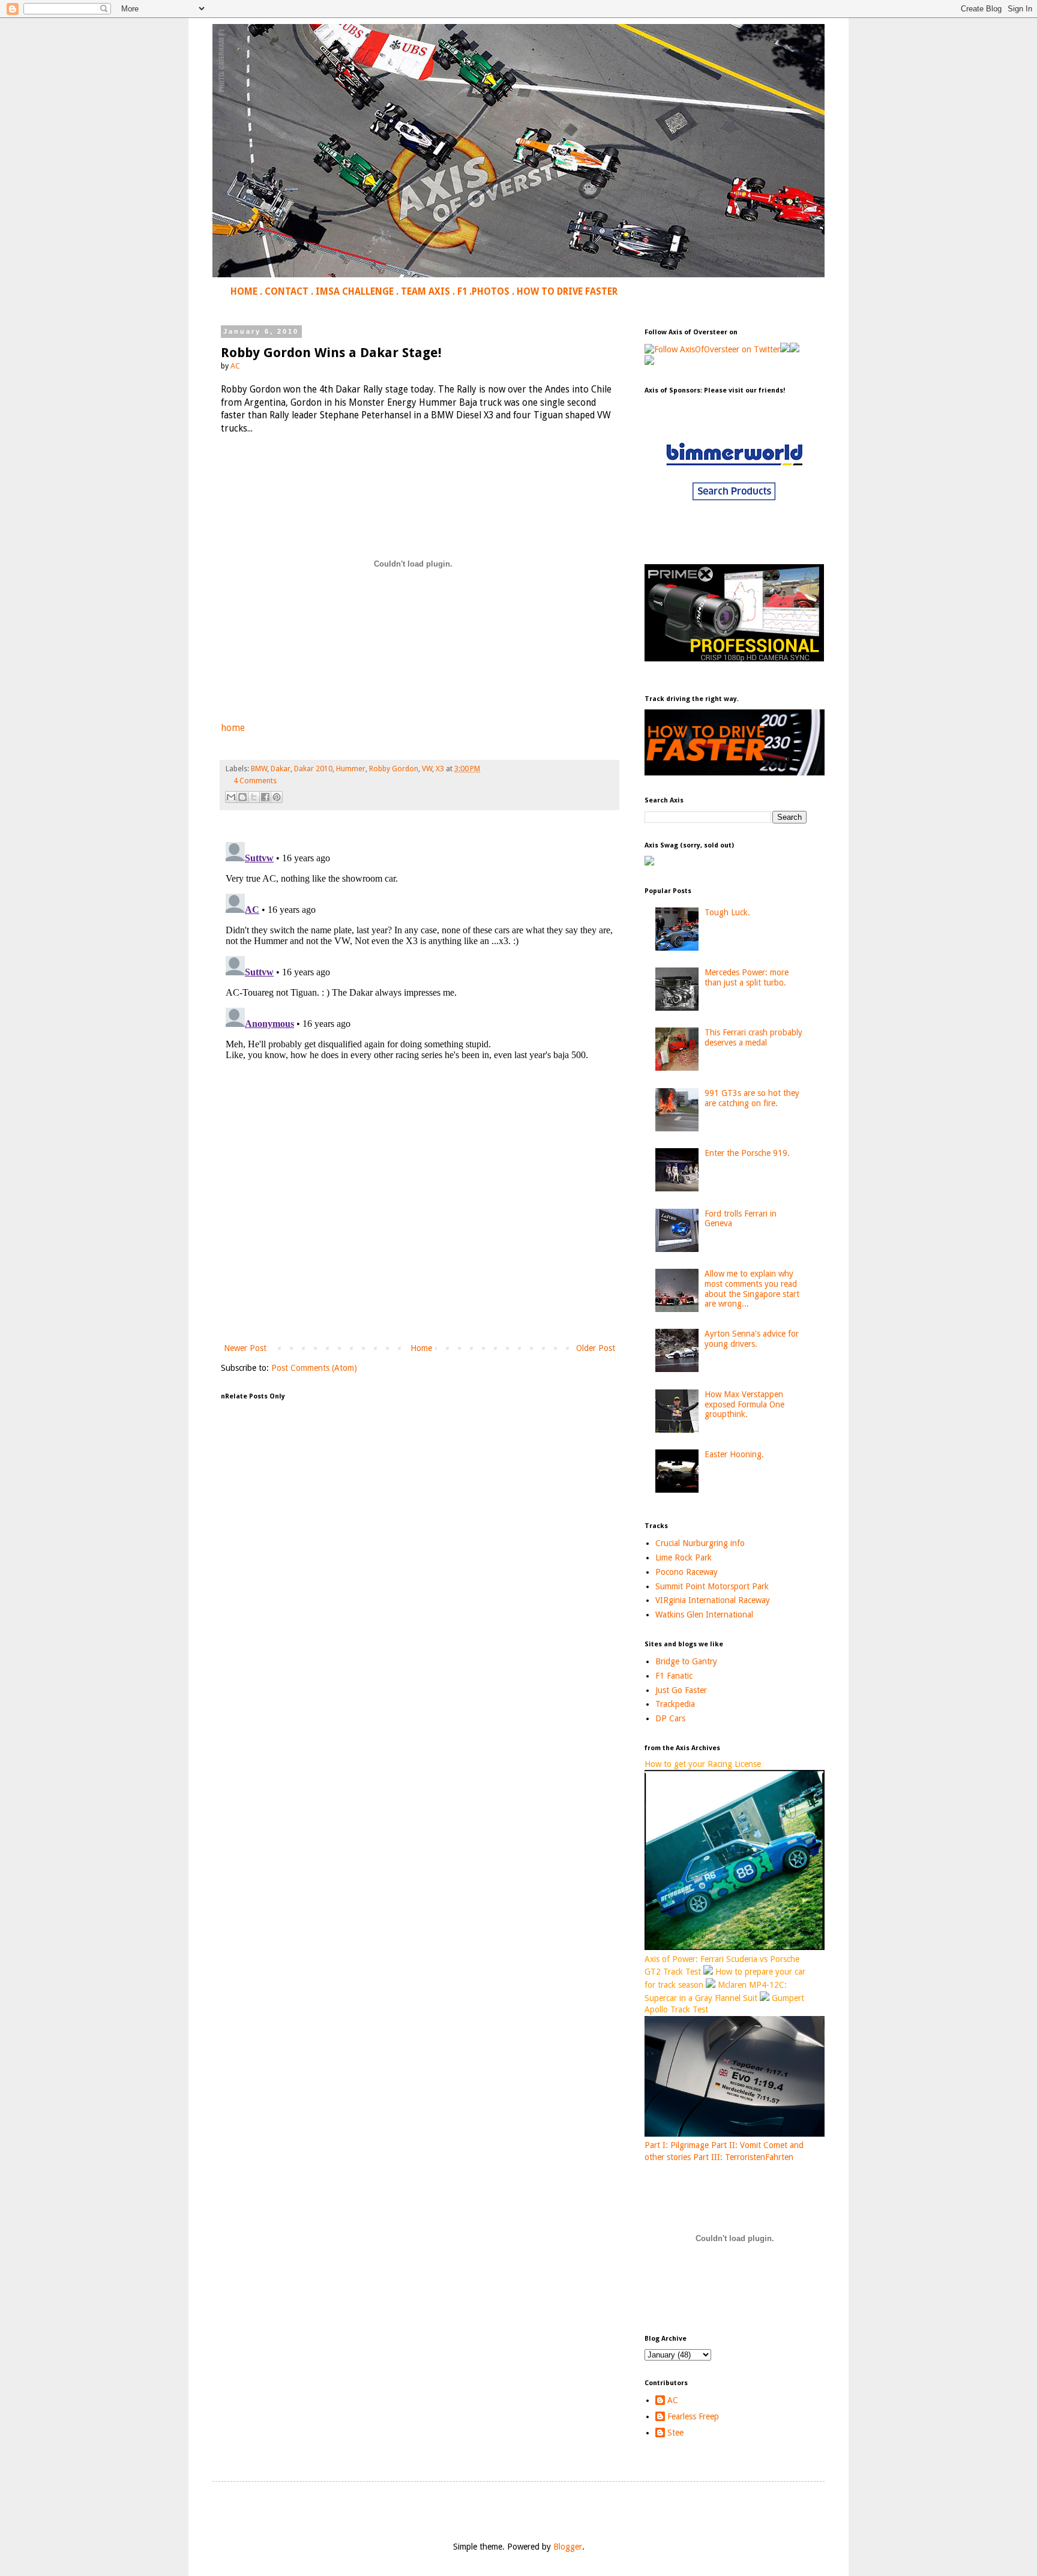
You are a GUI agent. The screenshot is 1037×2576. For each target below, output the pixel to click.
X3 (440, 769)
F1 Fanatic (674, 1676)
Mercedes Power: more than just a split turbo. (747, 977)
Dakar (281, 769)
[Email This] (231, 797)
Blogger (568, 2547)
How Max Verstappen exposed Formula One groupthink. (744, 1404)
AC (673, 2400)
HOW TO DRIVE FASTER (567, 292)
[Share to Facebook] (265, 797)
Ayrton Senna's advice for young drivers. (752, 1339)
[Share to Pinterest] (277, 797)
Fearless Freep (693, 2416)
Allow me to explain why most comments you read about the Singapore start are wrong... (752, 1289)
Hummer (351, 769)
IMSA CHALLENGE (355, 292)
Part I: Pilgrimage (677, 2145)
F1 (462, 292)
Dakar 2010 (313, 769)
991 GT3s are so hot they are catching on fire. (752, 1098)
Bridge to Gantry (686, 1661)
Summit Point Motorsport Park (712, 1586)
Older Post (596, 1348)
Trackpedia (675, 1704)
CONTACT (287, 292)
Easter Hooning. (734, 1454)
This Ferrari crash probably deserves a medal (753, 1037)
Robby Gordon (394, 769)
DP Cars (670, 1718)
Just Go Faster (681, 1690)
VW (427, 769)
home (233, 728)
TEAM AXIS (425, 292)
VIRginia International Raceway (713, 1600)
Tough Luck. (727, 912)
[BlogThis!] (242, 797)
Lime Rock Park (684, 1557)
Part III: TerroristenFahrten (743, 2157)
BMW (259, 769)
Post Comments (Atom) (314, 1368)
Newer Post (245, 1348)
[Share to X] (254, 797)
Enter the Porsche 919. (747, 1153)
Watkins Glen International (704, 1615)
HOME (244, 292)
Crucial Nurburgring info (700, 1543)
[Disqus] (419, 987)
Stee (675, 2433)
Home (421, 1348)
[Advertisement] (419, 1242)
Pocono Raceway (687, 1572)
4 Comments (255, 781)
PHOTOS (491, 292)
